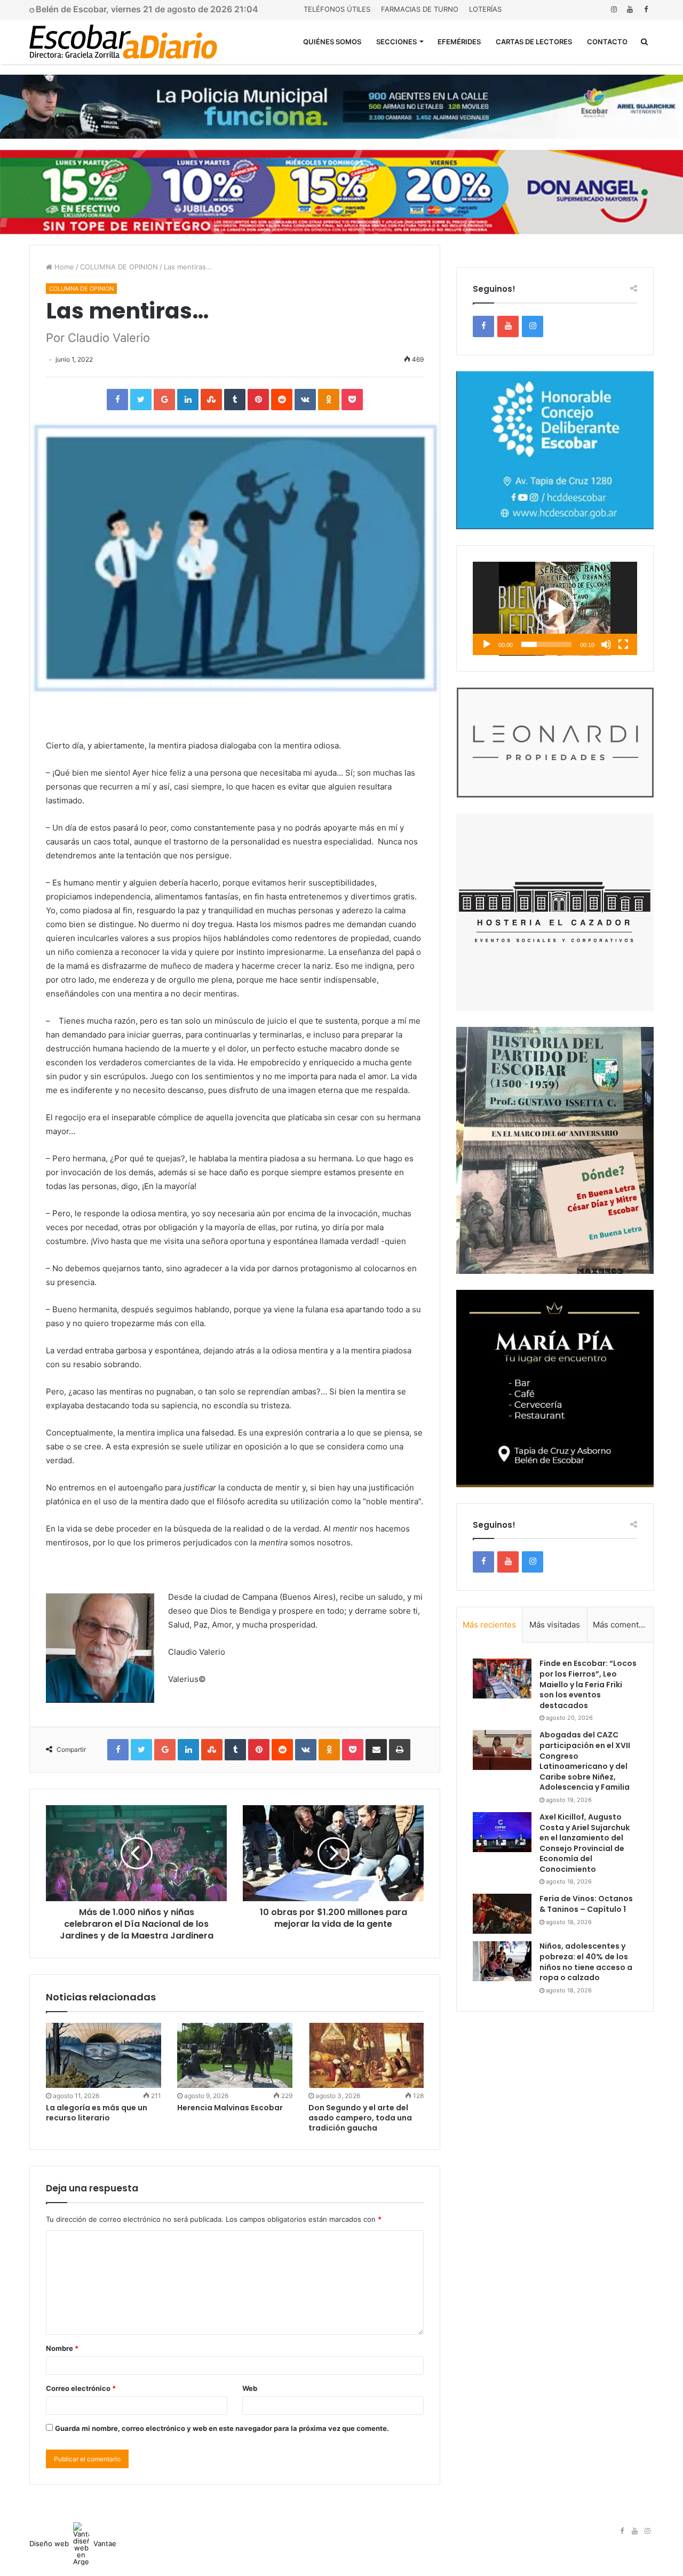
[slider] (546, 644)
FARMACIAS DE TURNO (420, 9)
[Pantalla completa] (623, 644)
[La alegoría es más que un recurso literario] (104, 2055)
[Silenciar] (606, 644)
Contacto (607, 42)
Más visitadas (555, 1625)
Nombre (62, 2348)
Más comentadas (623, 1625)
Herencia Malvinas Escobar (230, 2108)
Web (250, 2388)
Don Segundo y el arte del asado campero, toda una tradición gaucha (360, 2118)
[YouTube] (630, 9)
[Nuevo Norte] (123, 42)
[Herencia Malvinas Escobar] (235, 2055)
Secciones (396, 42)
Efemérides (459, 42)
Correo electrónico (81, 2388)
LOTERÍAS (485, 9)
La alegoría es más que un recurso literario (97, 2113)
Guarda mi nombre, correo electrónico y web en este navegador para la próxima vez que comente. (222, 2428)
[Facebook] (646, 9)
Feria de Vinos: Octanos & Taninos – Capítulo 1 (586, 1904)
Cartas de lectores (534, 42)
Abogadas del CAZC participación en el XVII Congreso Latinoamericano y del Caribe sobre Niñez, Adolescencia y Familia (585, 1761)
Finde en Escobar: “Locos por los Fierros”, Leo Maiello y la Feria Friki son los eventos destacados (588, 1684)
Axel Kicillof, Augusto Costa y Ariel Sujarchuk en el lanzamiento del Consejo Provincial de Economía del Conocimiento (585, 1843)
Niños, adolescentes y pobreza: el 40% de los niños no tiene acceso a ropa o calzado (586, 1962)
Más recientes (489, 1625)
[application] (555, 609)
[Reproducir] (487, 644)
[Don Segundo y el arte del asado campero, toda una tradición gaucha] (366, 2055)
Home (63, 267)
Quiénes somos (332, 42)
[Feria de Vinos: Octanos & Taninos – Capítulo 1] (502, 1914)
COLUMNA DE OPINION (119, 267)
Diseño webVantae (73, 2543)
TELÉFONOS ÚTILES (337, 9)
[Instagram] (614, 9)
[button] (555, 609)
